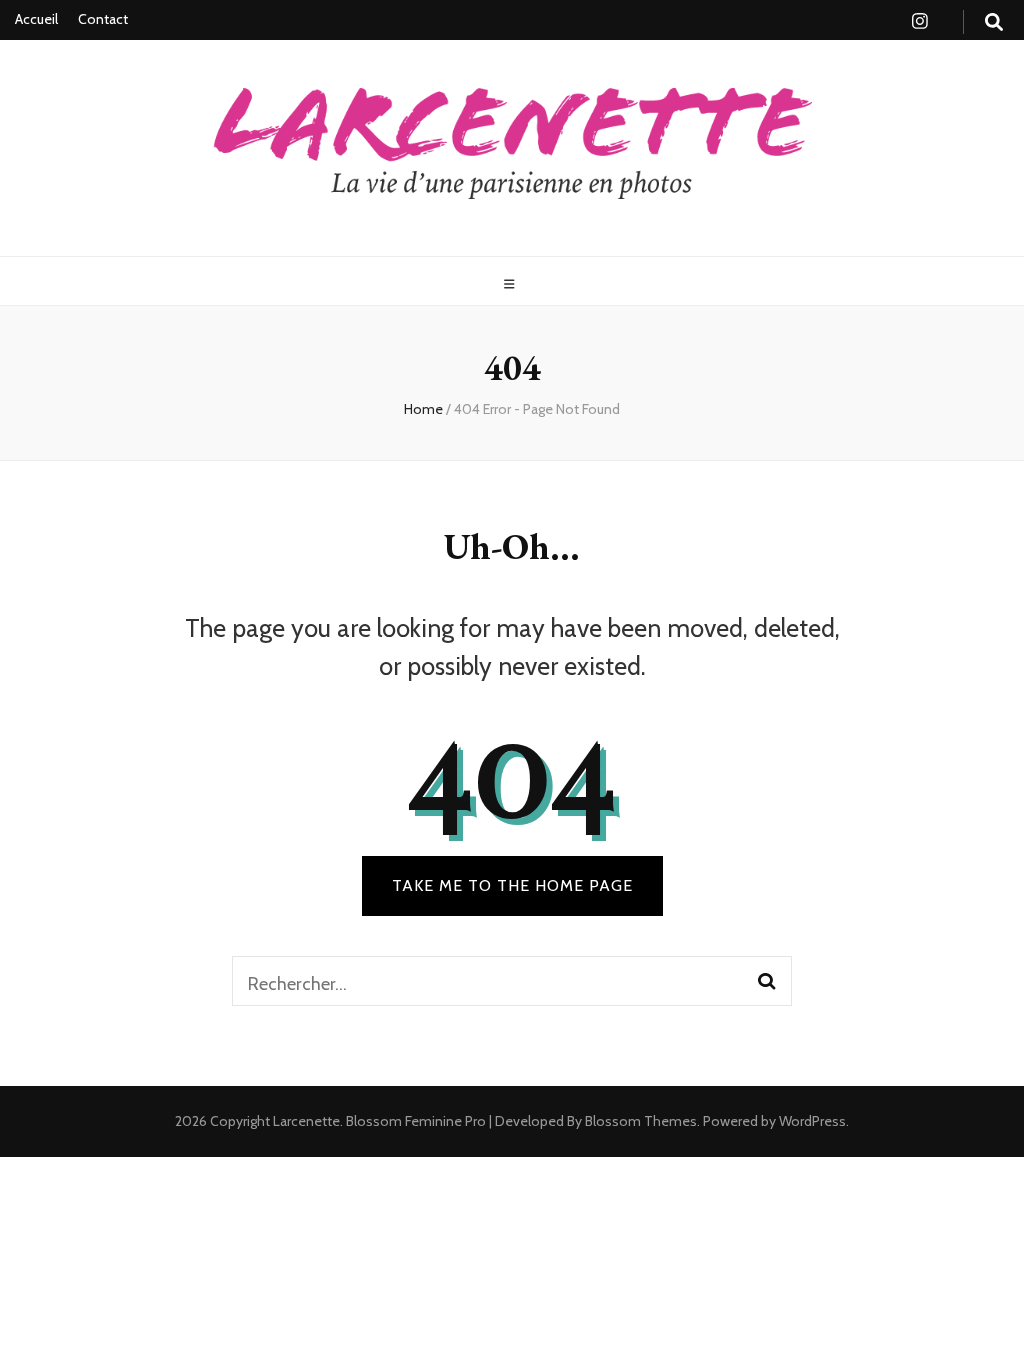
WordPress (812, 1121)
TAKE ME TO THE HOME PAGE (512, 885)
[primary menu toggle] (512, 284)
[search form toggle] (994, 22)
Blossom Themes (639, 1121)
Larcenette (306, 1121)
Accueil (36, 19)
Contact (103, 19)
